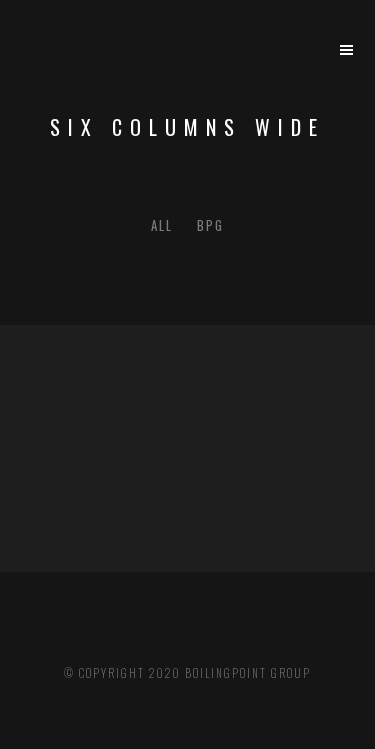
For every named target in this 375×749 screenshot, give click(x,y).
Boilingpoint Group (248, 673)
